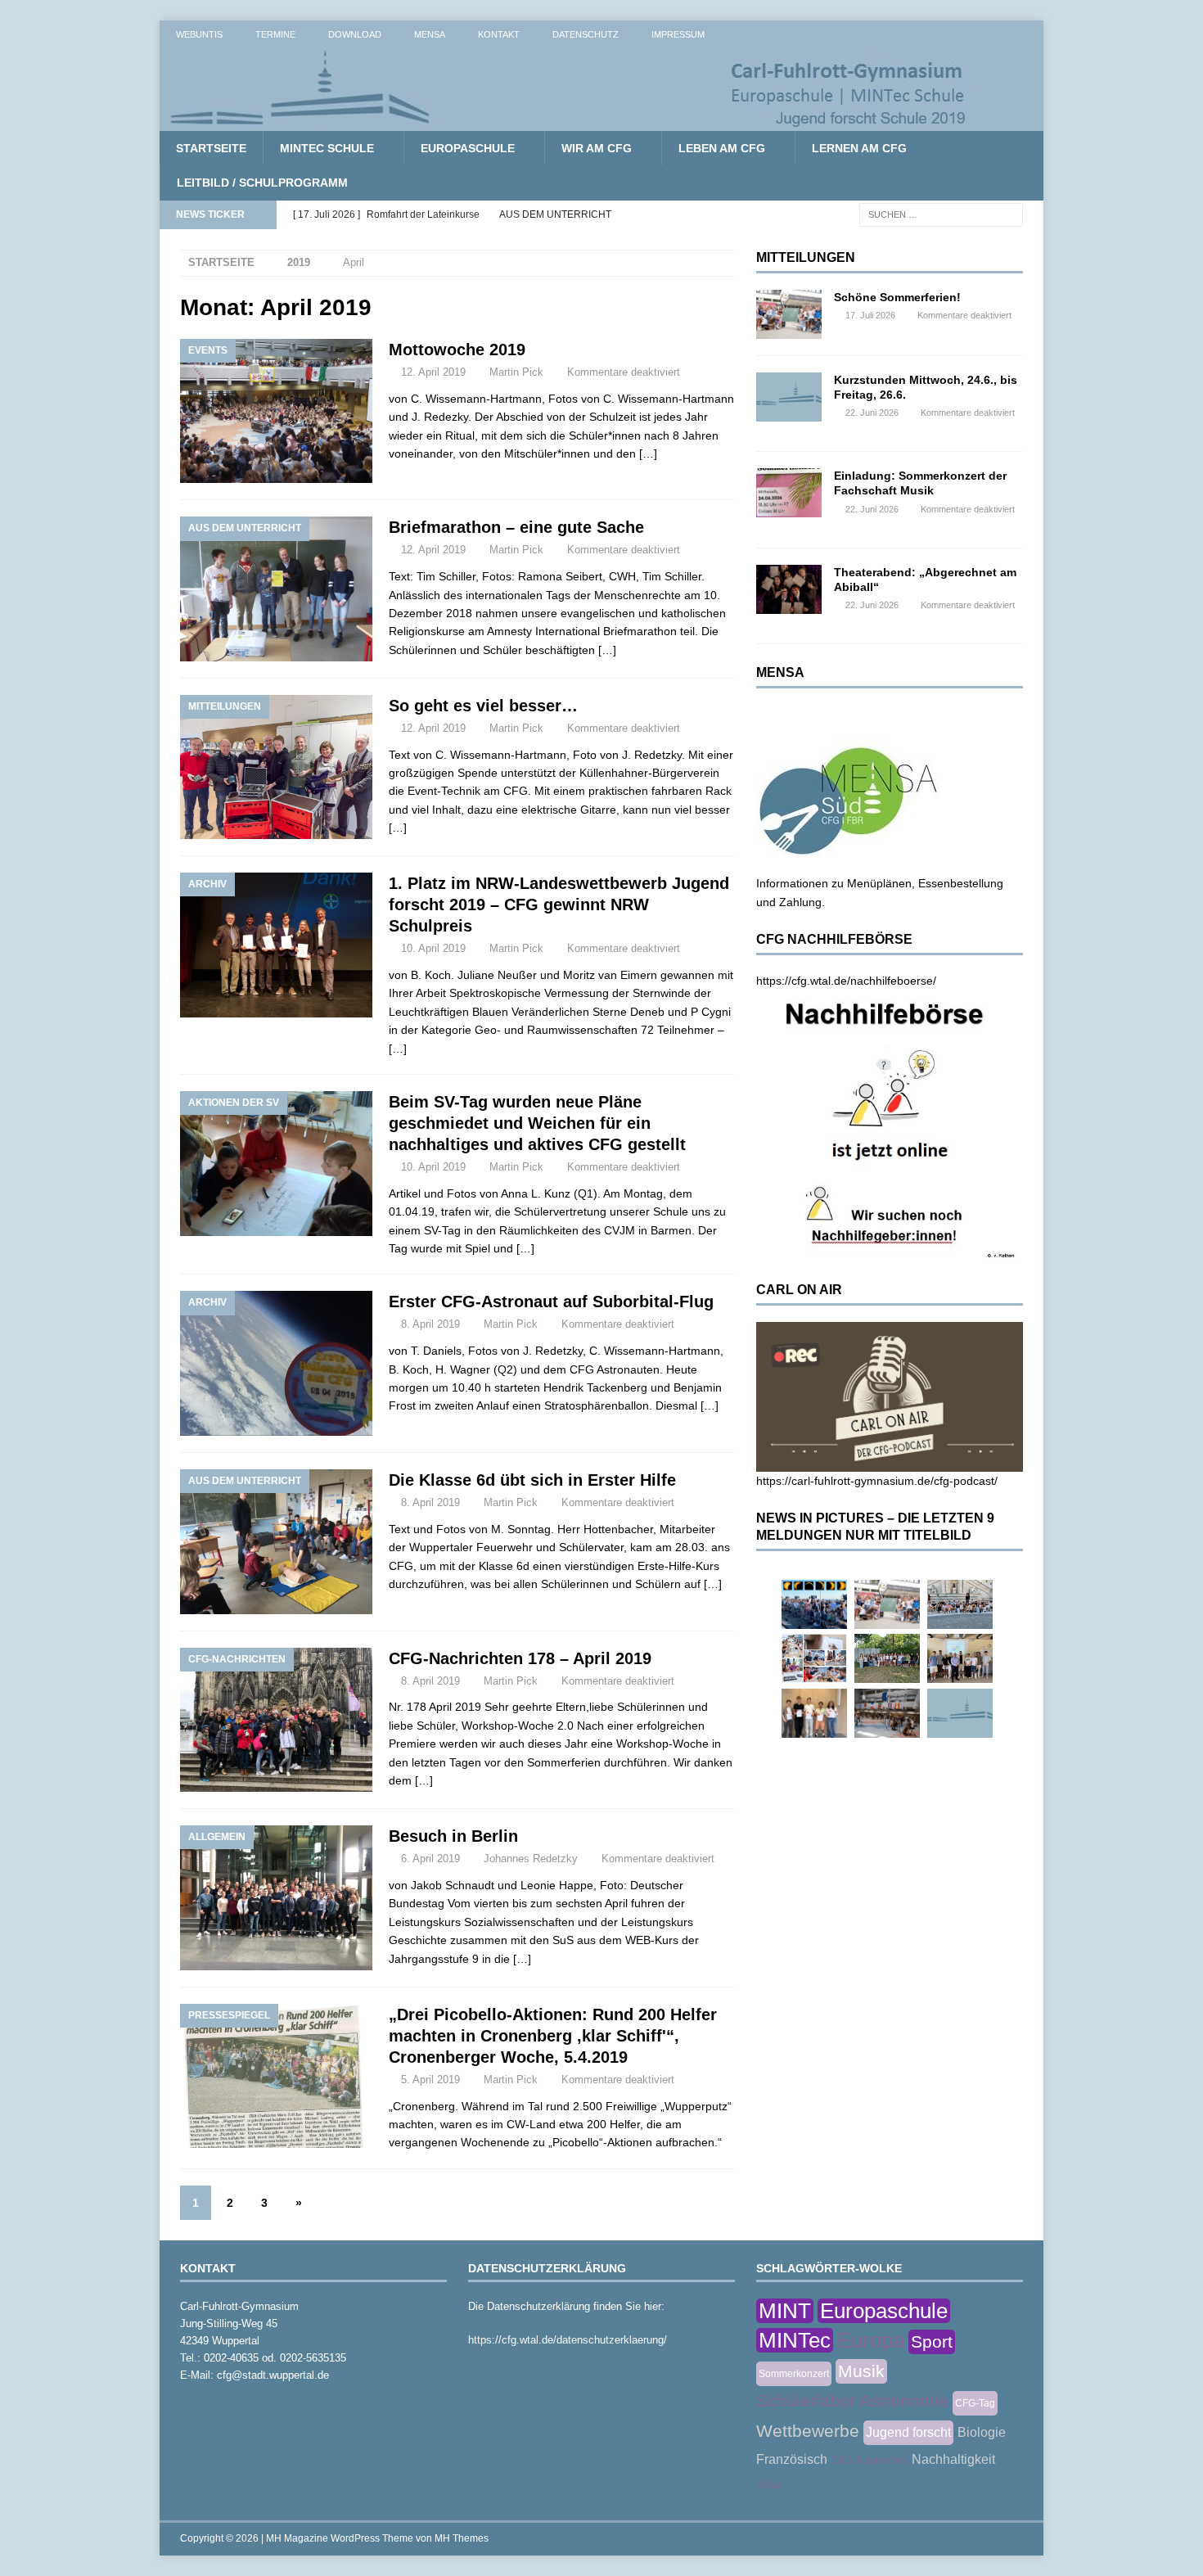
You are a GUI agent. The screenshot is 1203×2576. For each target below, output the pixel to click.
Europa (871, 2340)
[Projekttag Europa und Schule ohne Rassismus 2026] (887, 1713)
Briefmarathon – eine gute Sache (516, 527)
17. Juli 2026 (870, 315)
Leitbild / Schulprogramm (262, 183)
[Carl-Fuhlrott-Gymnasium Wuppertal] (569, 122)
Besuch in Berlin (453, 1836)
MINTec (795, 2340)
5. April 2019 (430, 2080)
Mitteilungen (806, 257)
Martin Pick (516, 372)
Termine (275, 34)
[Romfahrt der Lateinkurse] (960, 1604)
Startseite (211, 148)
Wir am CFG (597, 148)
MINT (785, 2311)
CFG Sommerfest (870, 2461)
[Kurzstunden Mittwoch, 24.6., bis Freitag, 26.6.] (789, 397)
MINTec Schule (327, 148)
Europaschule (468, 148)
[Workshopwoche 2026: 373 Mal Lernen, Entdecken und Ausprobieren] (814, 1658)
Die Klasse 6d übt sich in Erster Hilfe (532, 1480)
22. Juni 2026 (872, 413)
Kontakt (499, 34)
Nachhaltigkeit (953, 2459)
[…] (648, 453)
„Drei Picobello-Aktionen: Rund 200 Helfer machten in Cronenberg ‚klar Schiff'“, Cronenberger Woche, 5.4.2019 (553, 2036)
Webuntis (199, 34)
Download (355, 34)
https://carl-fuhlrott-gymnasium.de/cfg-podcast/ (877, 1481)
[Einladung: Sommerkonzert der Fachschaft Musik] (789, 493)
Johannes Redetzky (531, 1859)
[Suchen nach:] (941, 214)
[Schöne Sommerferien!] (789, 314)
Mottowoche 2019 (457, 350)
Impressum (678, 34)
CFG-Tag (975, 2403)
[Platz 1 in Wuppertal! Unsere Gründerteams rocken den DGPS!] (814, 1713)
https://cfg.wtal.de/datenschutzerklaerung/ (568, 2340)
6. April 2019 (430, 1859)
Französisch (792, 2459)
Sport (932, 2341)
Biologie (982, 2432)
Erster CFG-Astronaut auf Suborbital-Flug (551, 1302)
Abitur (769, 2485)
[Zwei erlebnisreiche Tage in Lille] (887, 1658)
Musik (861, 2371)
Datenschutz (586, 34)
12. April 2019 (433, 372)
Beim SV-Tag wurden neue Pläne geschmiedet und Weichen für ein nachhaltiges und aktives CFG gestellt (537, 1123)
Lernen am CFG (859, 148)
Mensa (430, 34)
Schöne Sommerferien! (897, 297)
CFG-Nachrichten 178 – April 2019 (520, 1658)
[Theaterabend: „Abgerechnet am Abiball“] (789, 589)
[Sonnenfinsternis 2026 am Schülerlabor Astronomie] (814, 1604)
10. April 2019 (433, 948)
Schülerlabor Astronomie (852, 2400)
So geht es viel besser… (483, 706)
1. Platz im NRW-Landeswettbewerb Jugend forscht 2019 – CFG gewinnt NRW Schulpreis (559, 905)
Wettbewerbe (808, 2431)
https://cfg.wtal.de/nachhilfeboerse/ (846, 981)
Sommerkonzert (794, 2374)
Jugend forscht (908, 2432)
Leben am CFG (722, 148)
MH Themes (462, 2538)
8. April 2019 (430, 1324)
